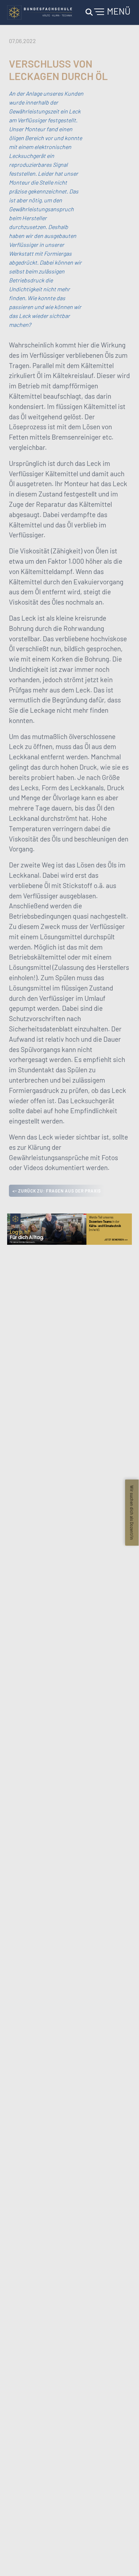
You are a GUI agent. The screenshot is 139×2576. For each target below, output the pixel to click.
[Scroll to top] (123, 2560)
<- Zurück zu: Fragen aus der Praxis (57, 1191)
